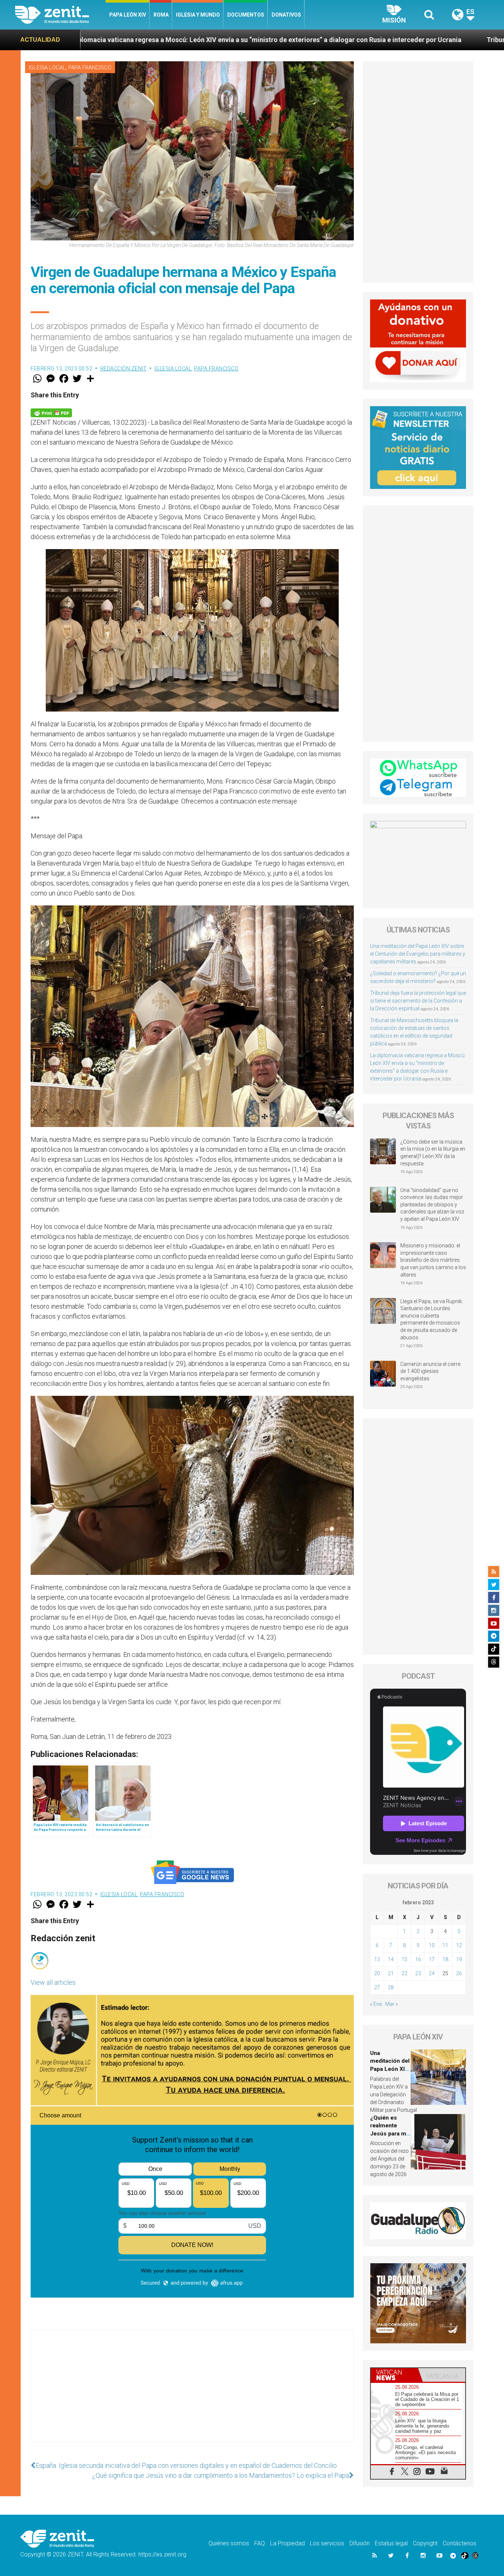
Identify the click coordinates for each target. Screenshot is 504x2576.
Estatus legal (391, 2543)
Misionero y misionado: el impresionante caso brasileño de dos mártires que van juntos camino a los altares (433, 1260)
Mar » (391, 2004)
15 (404, 1959)
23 (418, 1973)
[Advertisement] (192, 2394)
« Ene (376, 2004)
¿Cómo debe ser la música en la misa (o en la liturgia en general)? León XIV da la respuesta (433, 1153)
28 (391, 1987)
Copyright (425, 2543)
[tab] (394, 2375)
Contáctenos (460, 2543)
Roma (161, 15)
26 (459, 1973)
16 (418, 1959)
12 (459, 1945)
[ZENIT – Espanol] (60, 15)
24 (432, 1973)
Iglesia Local (47, 68)
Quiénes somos (229, 2543)
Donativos (286, 15)
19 (459, 1959)
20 (377, 1973)
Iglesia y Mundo (198, 15)
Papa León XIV (128, 15)
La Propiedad (287, 2543)
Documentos (246, 15)
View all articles (53, 1982)
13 (377, 1959)
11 (445, 1945)
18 (445, 1959)
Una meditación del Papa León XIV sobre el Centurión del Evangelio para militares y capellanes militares (418, 954)
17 (432, 1959)
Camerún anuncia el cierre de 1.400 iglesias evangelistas (430, 1371)
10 (432, 1945)
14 (391, 1959)
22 (404, 1973)
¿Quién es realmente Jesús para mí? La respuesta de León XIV (390, 2134)
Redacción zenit (124, 369)
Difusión (360, 2543)
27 (377, 1987)
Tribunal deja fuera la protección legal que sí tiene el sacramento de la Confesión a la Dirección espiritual (418, 1001)
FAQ (260, 2543)
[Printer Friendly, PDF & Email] (51, 412)
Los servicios (327, 2543)
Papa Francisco (90, 68)
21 (391, 1973)
